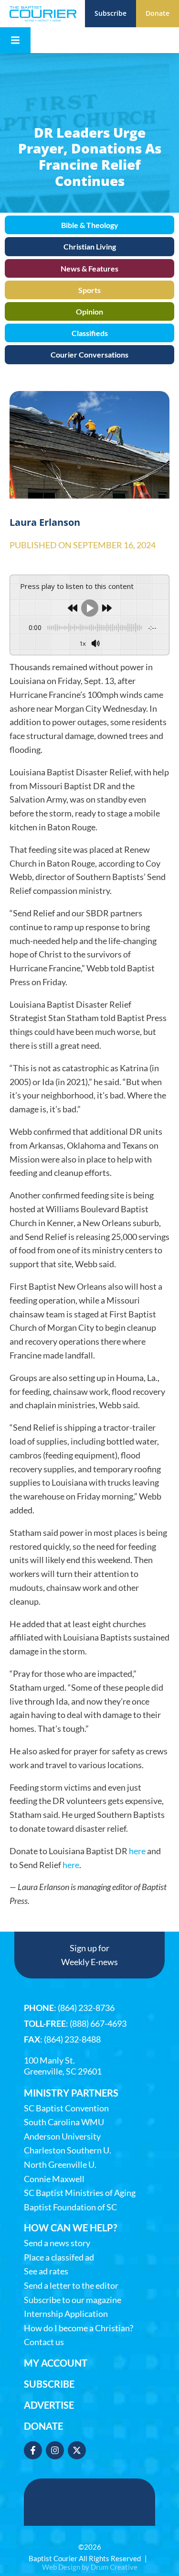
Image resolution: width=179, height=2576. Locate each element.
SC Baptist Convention (66, 2108)
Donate (43, 2426)
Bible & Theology (90, 225)
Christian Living (90, 246)
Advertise (49, 2405)
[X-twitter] (77, 2450)
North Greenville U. (60, 2165)
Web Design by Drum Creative (90, 2567)
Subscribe (49, 2384)
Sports (89, 290)
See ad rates (46, 2271)
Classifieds (90, 333)
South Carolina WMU (64, 2122)
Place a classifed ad (59, 2257)
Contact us (44, 2342)
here (137, 1851)
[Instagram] (55, 2450)
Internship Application (66, 2314)
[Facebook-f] (33, 2450)
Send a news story (57, 2243)
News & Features (89, 268)
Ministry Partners (71, 2093)
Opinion (89, 311)
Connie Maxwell (54, 2179)
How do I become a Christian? (79, 2328)
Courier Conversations (89, 354)
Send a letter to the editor (71, 2286)
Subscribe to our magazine (73, 2300)
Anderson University (62, 2136)
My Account (56, 2363)
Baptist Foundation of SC (70, 2207)
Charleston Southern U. (68, 2150)
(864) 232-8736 (86, 2008)
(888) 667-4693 (98, 2023)
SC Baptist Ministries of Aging (80, 2193)
